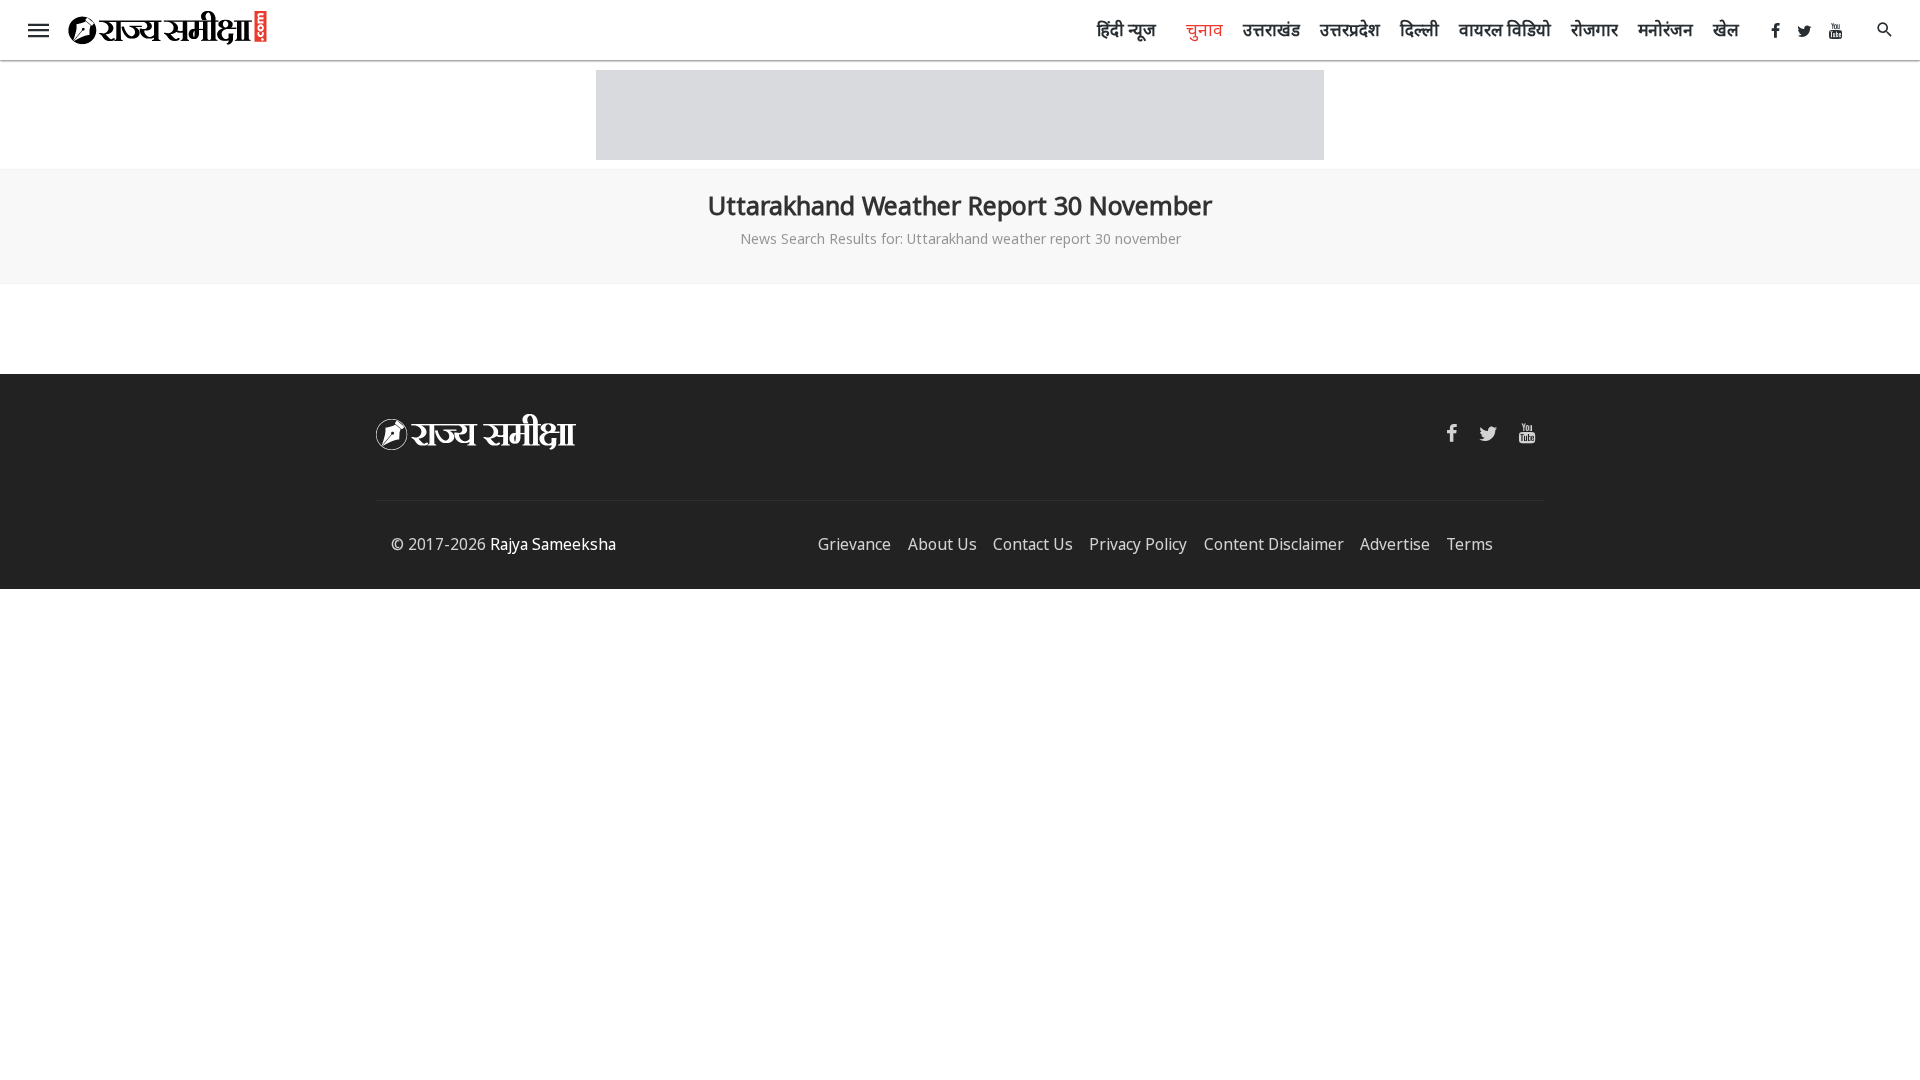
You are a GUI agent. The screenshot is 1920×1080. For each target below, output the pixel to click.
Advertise (1395, 544)
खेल (1726, 29)
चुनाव (1204, 29)
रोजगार (1594, 29)
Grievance (854, 544)
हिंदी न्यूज (1126, 29)
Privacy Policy (1138, 544)
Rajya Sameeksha (553, 544)
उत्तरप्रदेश (1350, 29)
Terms (1469, 544)
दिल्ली (1419, 29)
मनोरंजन (1665, 29)
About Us (942, 544)
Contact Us (1033, 544)
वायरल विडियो (1505, 29)
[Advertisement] (960, 115)
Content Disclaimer (1274, 544)
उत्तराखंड (1271, 29)
